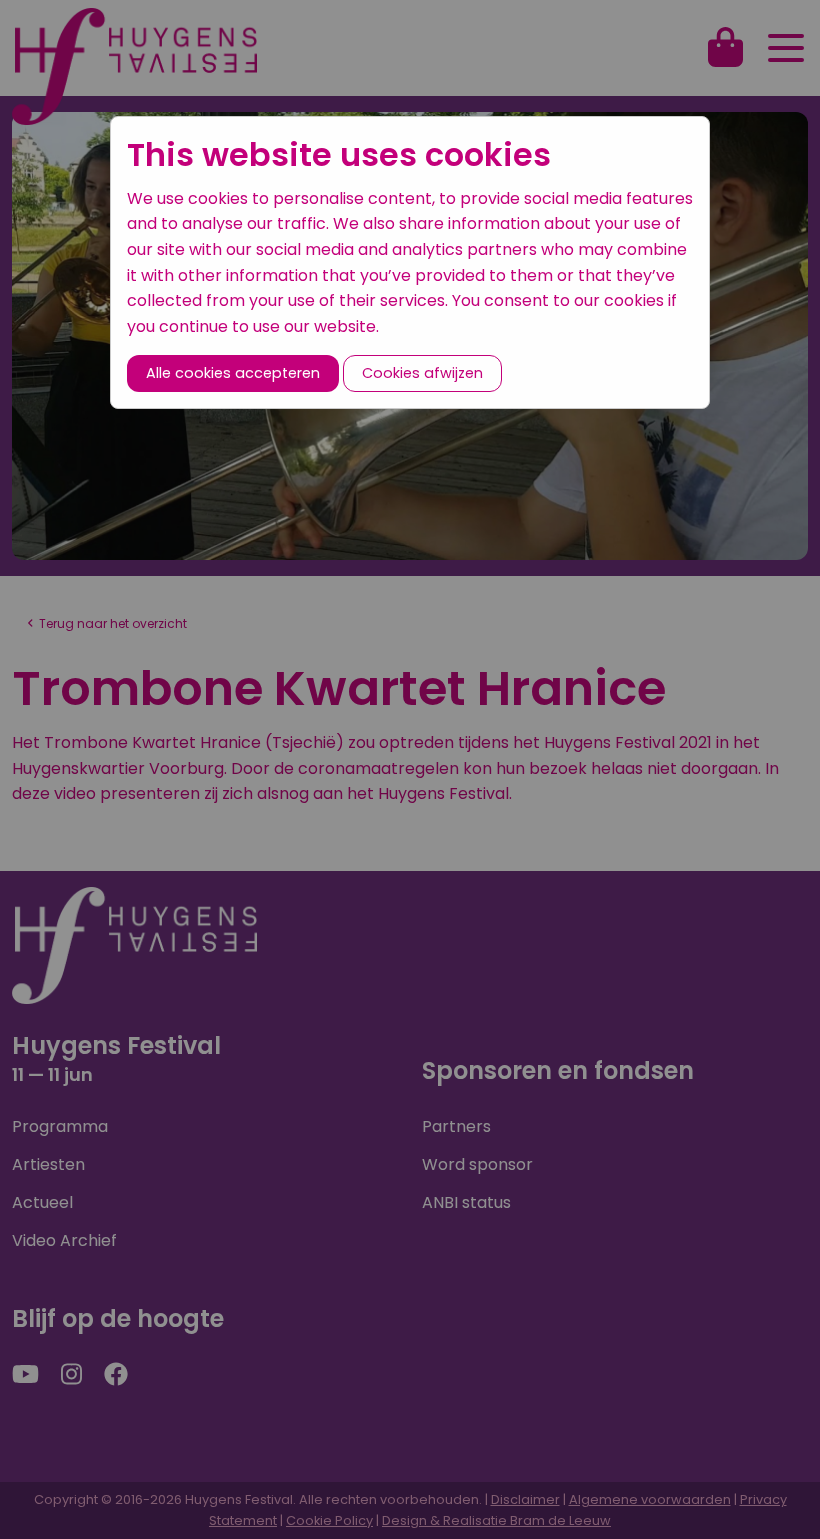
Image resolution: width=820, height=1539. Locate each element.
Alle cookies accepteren (233, 373)
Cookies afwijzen (422, 373)
